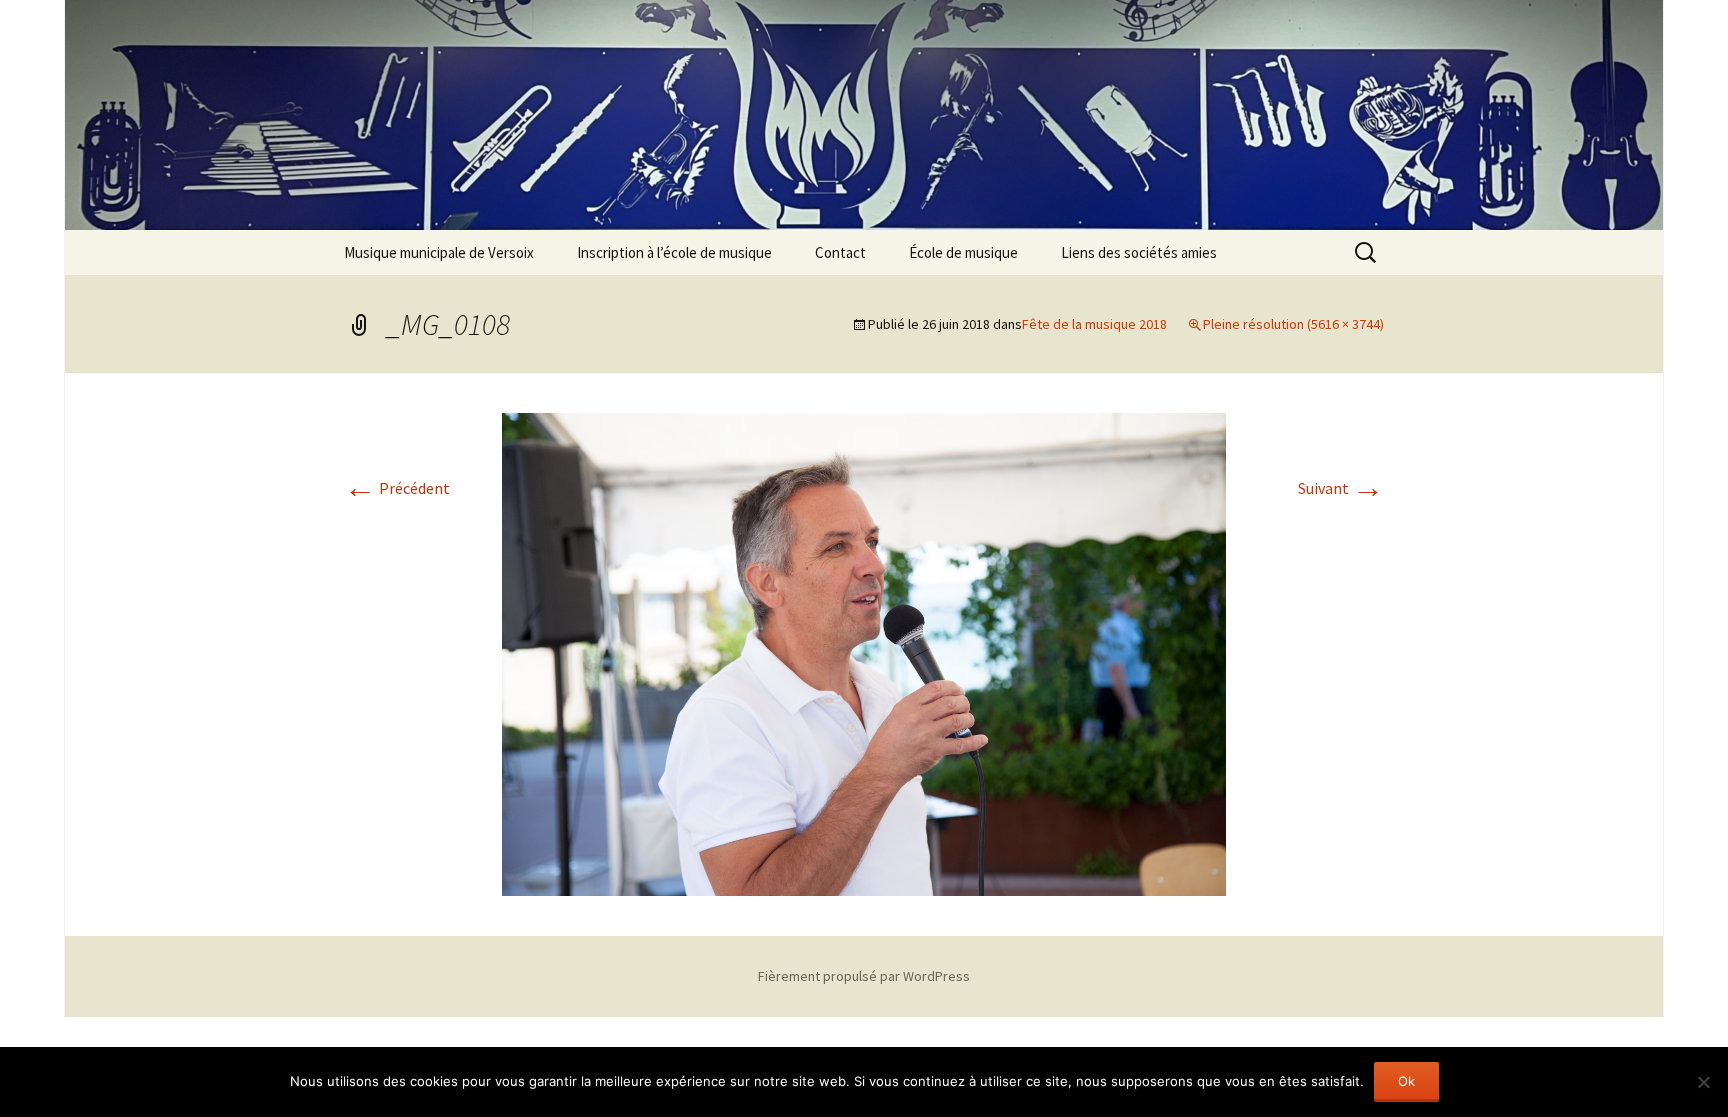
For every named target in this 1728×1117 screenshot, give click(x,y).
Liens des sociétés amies (1139, 252)
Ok (1406, 1081)
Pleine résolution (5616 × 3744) (1293, 324)
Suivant (1341, 488)
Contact (840, 252)
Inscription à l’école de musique (674, 252)
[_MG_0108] (864, 652)
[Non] (1703, 1082)
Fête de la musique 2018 (1094, 324)
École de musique (963, 252)
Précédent (397, 488)
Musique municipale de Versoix (439, 252)
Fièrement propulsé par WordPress (864, 976)
